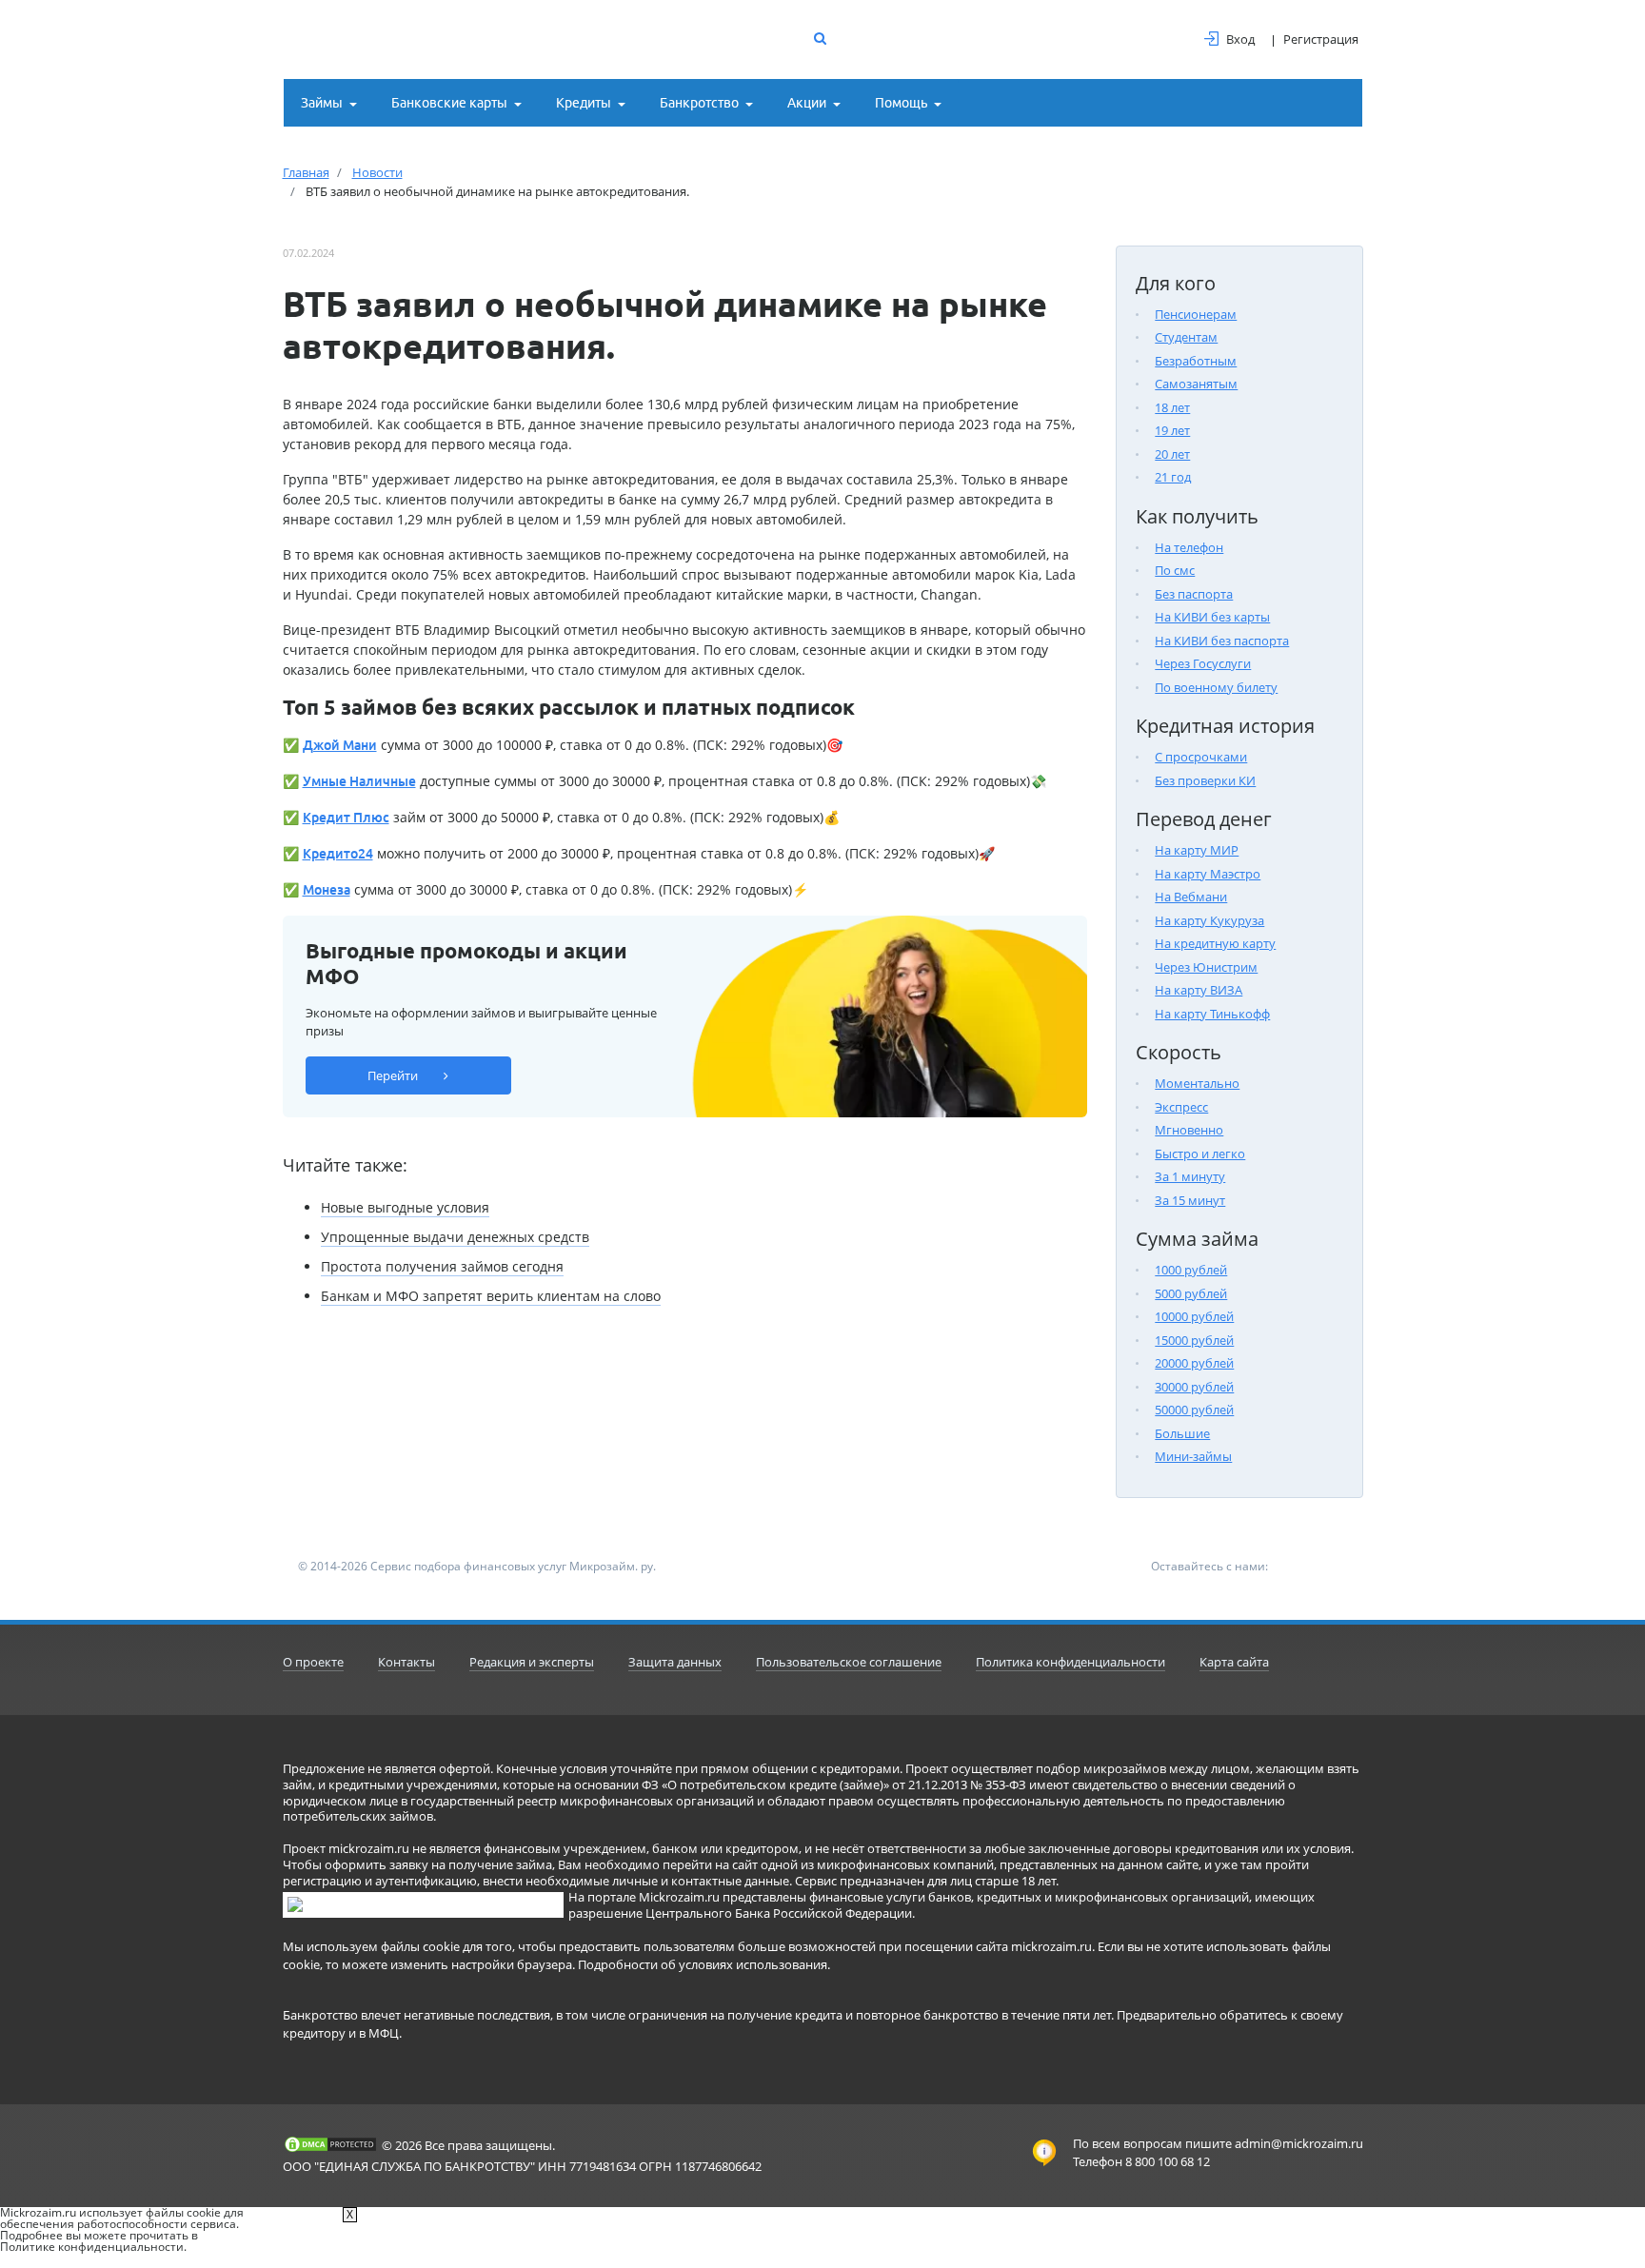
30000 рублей (1194, 1387)
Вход (1240, 39)
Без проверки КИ (1205, 780)
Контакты (406, 1662)
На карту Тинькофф (1212, 1014)
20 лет (1172, 454)
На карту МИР (1197, 850)
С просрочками (1201, 757)
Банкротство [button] (699, 103)
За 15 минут (1190, 1200)
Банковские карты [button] (449, 103)
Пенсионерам (1196, 314)
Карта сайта (1234, 1662)
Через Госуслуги (1203, 663)
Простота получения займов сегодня (442, 1266)
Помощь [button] (901, 103)
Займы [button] (322, 103)
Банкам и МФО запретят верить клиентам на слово (491, 1296)
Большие (1182, 1433)
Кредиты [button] (584, 103)
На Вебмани (1191, 897)
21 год (1173, 477)
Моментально (1197, 1083)
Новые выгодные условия (405, 1207)
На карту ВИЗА (1199, 990)
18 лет (1172, 407)
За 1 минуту (1190, 1176)
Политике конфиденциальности (92, 2247)
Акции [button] (807, 103)
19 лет (1172, 430)
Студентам (1186, 337)
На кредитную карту (1215, 943)
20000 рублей (1194, 1363)
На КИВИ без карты (1212, 617)
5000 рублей (1191, 1293)
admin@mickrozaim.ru (1299, 2143)
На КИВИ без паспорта (1222, 641)
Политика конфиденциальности (1070, 1662)
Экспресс (1181, 1107)
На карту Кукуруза (1209, 920)
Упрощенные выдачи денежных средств (455, 1237)
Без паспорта (1194, 594)
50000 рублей (1194, 1410)
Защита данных (675, 1662)
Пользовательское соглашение (849, 1662)
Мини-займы (1193, 1456)
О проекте (313, 1662)
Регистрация (1321, 39)
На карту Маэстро (1208, 874)
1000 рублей (1191, 1270)
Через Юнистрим (1206, 967)
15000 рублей (1194, 1340)
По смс (1175, 570)
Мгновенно (1189, 1130)
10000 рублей (1194, 1316)
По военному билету (1216, 687)
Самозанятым (1196, 384)
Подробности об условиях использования (703, 1964)
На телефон (1189, 547)
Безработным (1196, 361)
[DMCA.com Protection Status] (330, 2144)
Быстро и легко (1200, 1154)
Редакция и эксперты (532, 1662)
